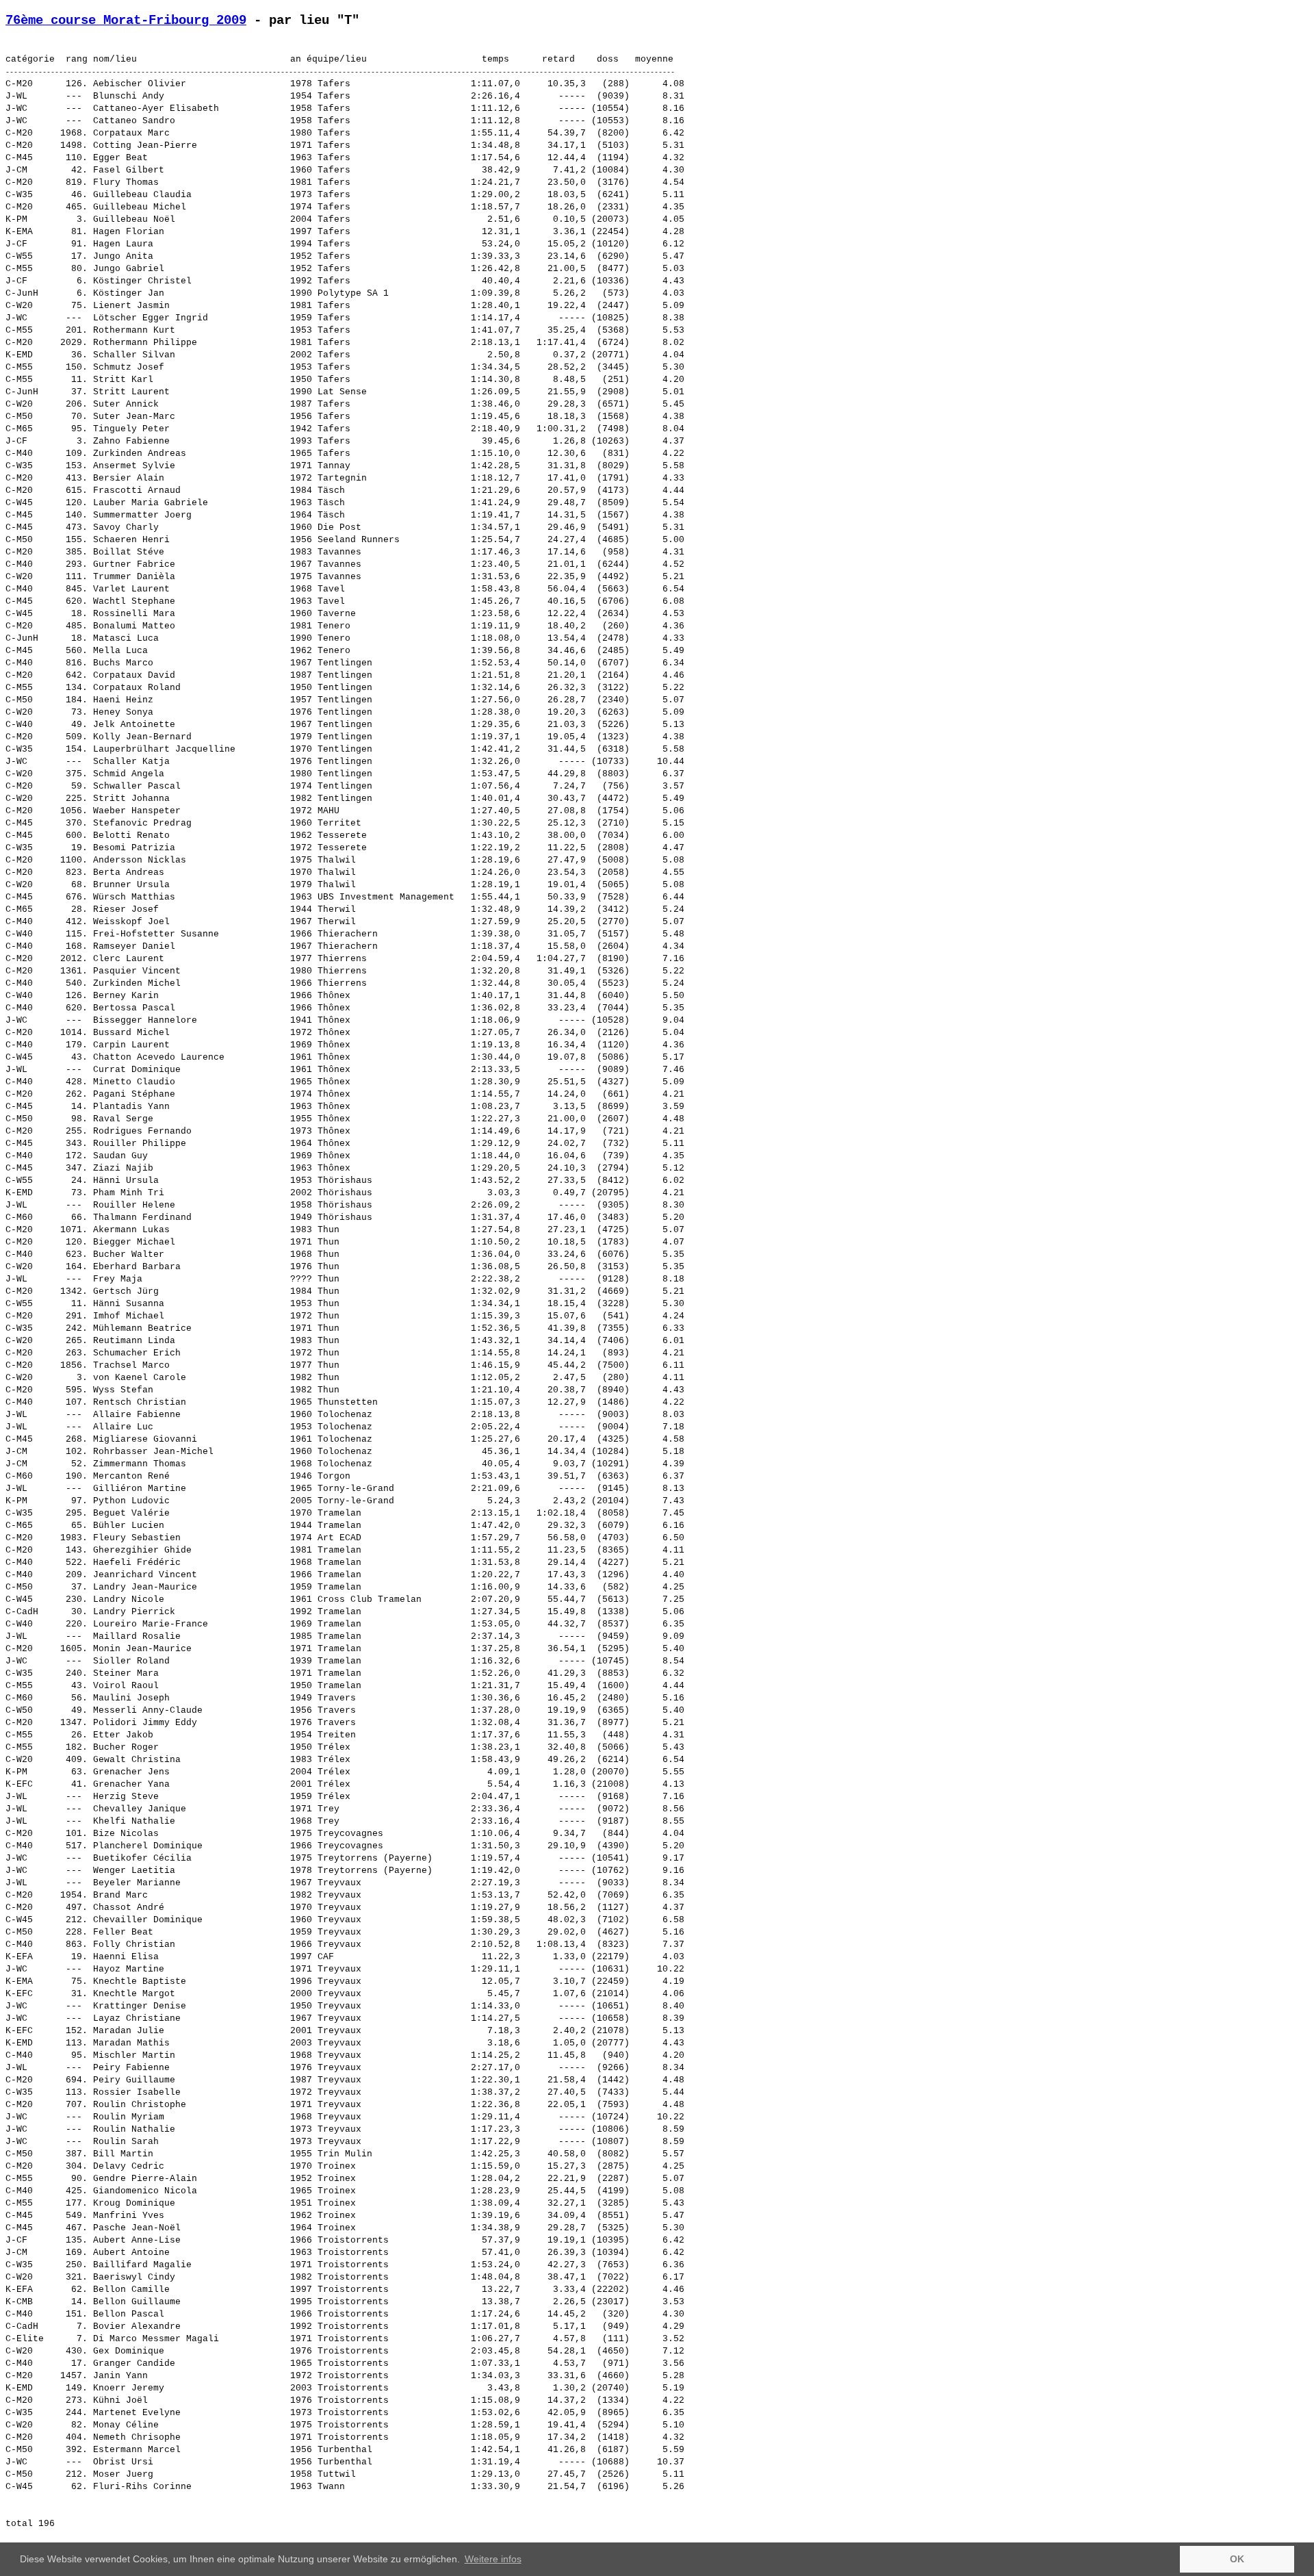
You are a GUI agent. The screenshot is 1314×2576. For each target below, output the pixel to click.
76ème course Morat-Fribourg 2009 (126, 21)
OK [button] (1237, 2559)
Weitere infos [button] (493, 2559)
